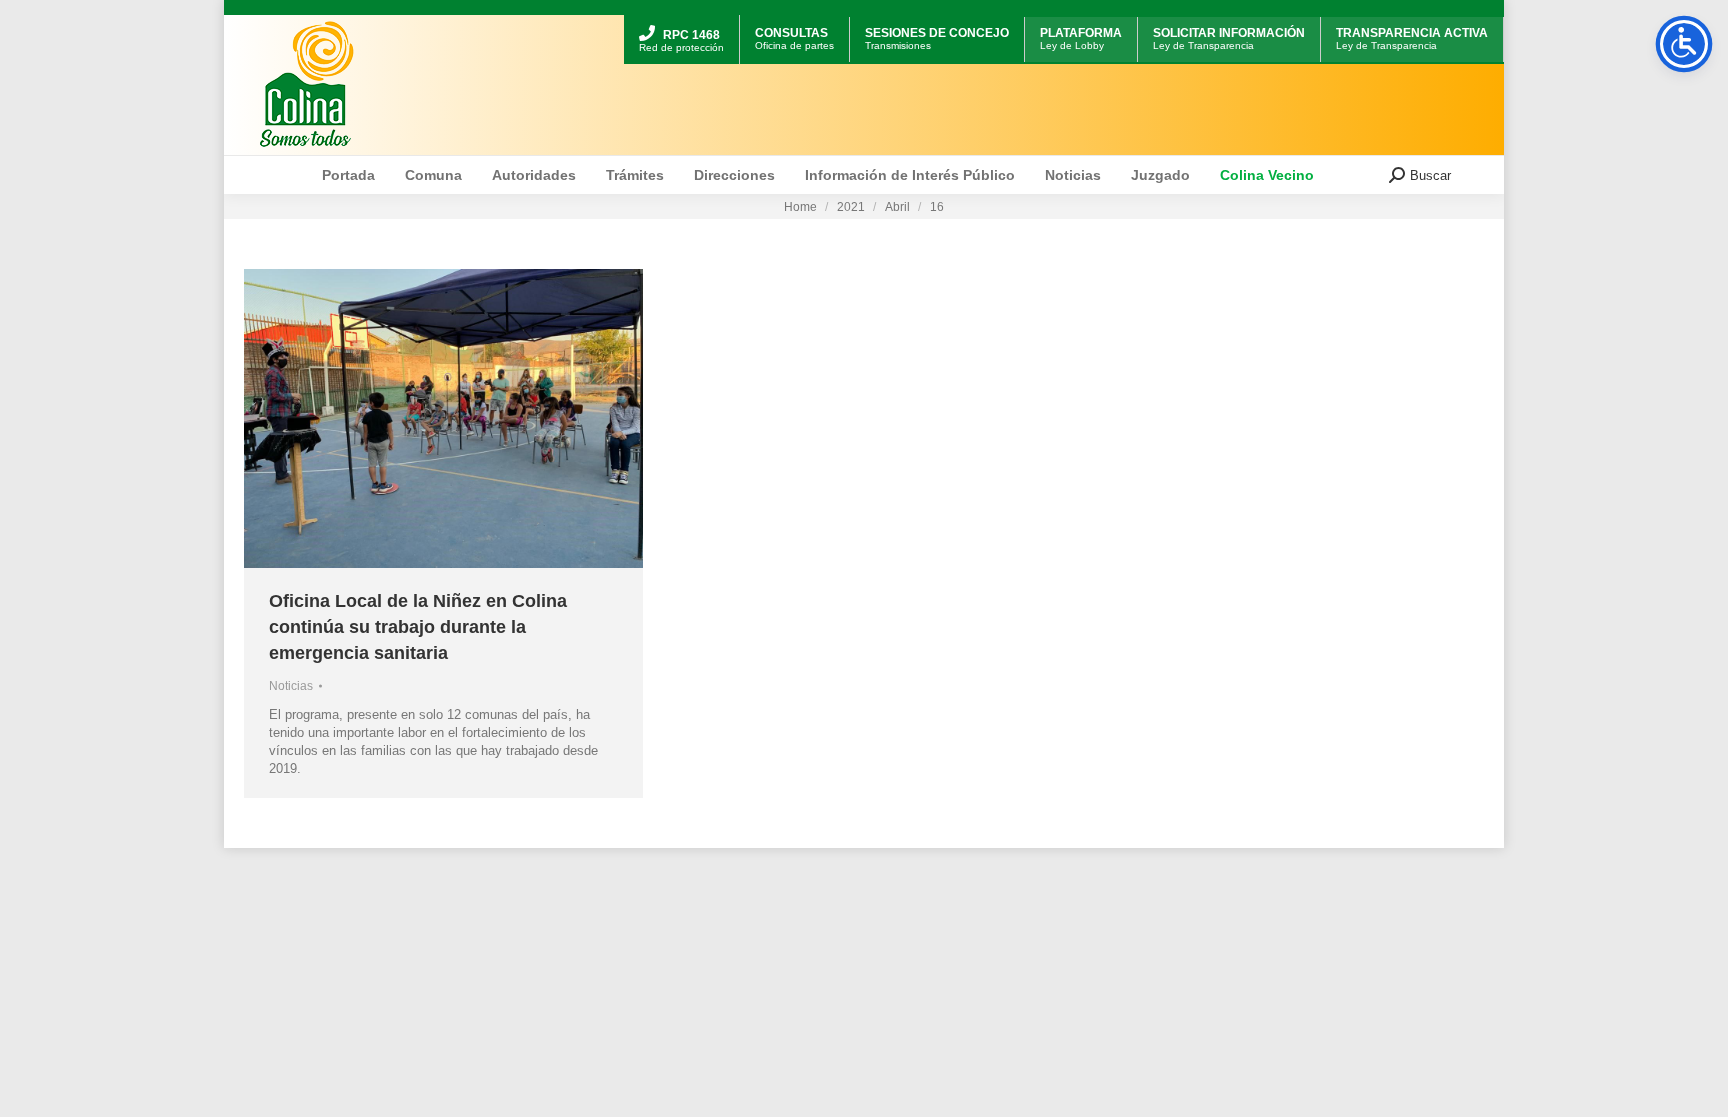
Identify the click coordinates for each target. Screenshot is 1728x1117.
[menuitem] (681, 17)
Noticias (291, 686)
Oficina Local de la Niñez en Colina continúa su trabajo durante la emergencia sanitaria (418, 627)
